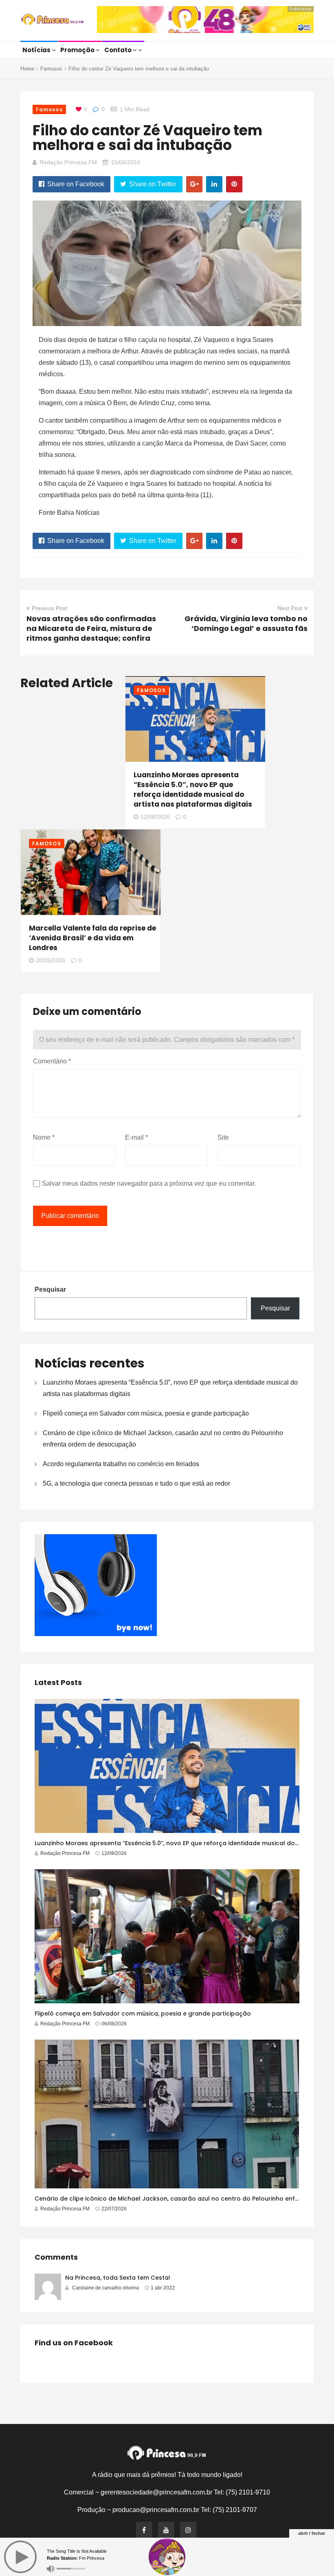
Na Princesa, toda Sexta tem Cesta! (118, 2278)
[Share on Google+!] (194, 184)
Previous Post (49, 608)
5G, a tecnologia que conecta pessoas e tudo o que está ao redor (136, 1483)
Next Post (290, 608)
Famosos (51, 69)
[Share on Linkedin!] (214, 184)
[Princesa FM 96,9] (52, 20)
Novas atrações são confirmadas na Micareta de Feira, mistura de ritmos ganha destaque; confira (91, 628)
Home (27, 69)
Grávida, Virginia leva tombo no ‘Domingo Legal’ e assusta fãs (246, 623)
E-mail (136, 1137)
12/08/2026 (155, 817)
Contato (119, 50)
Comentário (52, 1061)
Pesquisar (50, 1289)
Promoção (78, 50)
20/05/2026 (51, 960)
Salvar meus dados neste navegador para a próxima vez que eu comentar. (149, 1183)
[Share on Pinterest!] (234, 184)
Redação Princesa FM (68, 162)
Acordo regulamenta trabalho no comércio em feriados (121, 1464)
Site (223, 1137)
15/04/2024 (125, 162)
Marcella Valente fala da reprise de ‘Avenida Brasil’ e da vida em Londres (92, 938)
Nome (44, 1137)
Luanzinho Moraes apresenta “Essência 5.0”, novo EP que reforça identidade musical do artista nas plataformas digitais (193, 790)
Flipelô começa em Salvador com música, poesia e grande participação (146, 1413)
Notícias (37, 50)
